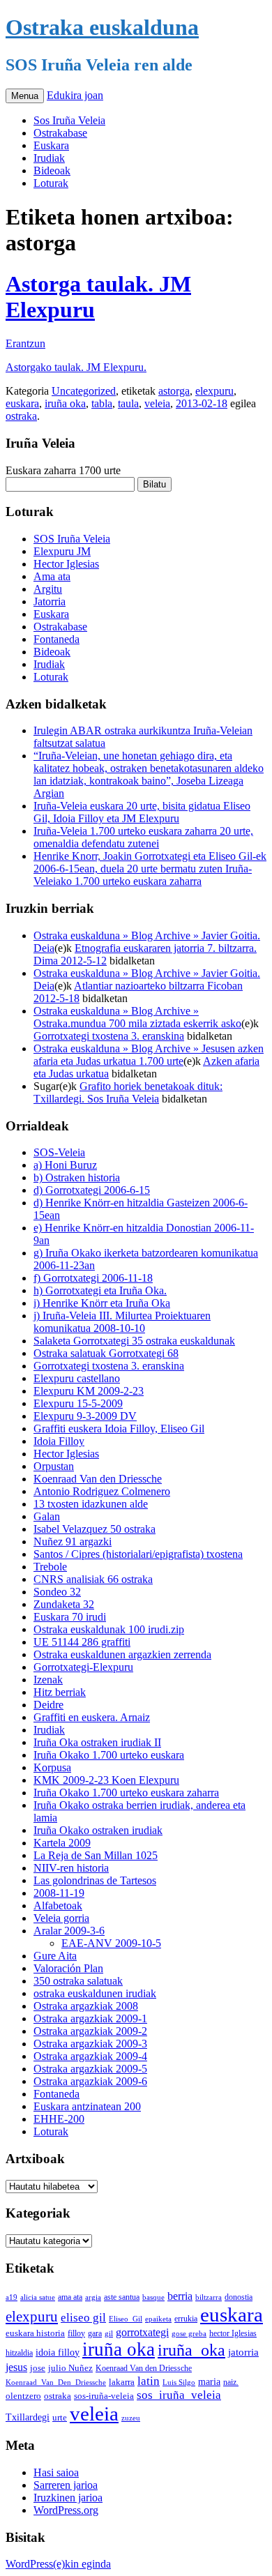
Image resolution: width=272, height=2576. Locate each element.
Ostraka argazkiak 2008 (86, 2006)
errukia (186, 2319)
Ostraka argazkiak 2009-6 (90, 2081)
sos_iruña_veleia (179, 2395)
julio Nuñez (70, 2368)
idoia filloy (58, 2352)
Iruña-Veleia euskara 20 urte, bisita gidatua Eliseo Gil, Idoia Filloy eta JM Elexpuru (142, 812)
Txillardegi (28, 2417)
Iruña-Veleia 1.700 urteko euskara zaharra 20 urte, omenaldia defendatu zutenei (143, 837)
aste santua (122, 2297)
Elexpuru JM (62, 551)
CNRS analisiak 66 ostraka (93, 1579)
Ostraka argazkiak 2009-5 (90, 2069)
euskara (22, 403)
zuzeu (131, 2418)
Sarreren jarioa (66, 2485)
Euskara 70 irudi (70, 1617)
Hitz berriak (60, 1692)
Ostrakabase (60, 133)
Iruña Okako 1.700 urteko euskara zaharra (126, 1793)
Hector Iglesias (66, 564)
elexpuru (214, 391)
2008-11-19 (59, 1893)
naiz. (231, 2382)
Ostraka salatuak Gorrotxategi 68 (106, 1353)
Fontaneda (56, 639)
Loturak (51, 183)
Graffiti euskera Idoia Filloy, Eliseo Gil (119, 1429)
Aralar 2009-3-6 (69, 1931)
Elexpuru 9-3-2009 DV (85, 1416)
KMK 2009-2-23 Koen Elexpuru (106, 1780)
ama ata (70, 2297)
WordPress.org (66, 2510)
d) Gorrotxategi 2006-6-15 (92, 1190)
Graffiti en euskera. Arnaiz (92, 1717)
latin (149, 2381)
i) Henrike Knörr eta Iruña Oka (102, 1303)
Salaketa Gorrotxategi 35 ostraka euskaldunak (134, 1341)
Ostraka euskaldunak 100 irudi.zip (109, 1629)
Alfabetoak (58, 1906)
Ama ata (52, 576)
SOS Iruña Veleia (72, 539)
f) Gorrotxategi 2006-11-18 (93, 1278)
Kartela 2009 (62, 1843)
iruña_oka (191, 2350)
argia (93, 2297)
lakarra (122, 2382)
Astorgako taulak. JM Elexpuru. (76, 367)
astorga (174, 391)
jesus (16, 2367)
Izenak (48, 1680)
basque (153, 2297)
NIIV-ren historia (71, 1868)
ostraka (21, 416)
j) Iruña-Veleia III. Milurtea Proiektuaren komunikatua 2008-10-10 (122, 1322)
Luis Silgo (179, 2382)
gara (95, 2333)
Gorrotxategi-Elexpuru (83, 1667)
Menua (25, 96)
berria (180, 2296)
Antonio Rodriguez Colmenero (102, 1491)
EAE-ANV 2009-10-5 (111, 1943)
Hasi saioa (56, 2472)
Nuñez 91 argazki (73, 1541)
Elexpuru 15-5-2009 (78, 1403)
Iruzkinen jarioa (68, 2498)
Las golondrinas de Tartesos (95, 1880)
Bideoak (52, 171)
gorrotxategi (142, 2332)
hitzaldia (19, 2353)
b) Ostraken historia (77, 1177)
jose (38, 2368)
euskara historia (35, 2333)
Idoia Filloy (59, 1441)
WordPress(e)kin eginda (58, 2564)
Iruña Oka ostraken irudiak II (97, 1742)
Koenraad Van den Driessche (98, 1479)
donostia (239, 2297)
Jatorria (50, 601)
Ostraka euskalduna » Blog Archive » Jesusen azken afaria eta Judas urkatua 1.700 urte (149, 1055)
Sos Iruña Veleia (69, 120)
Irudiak (49, 158)
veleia (157, 403)
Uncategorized (84, 391)
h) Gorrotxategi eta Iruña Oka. (100, 1290)
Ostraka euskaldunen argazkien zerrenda (122, 1654)
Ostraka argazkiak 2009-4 (90, 2056)
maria (209, 2382)
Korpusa (52, 1767)
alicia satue (38, 2297)
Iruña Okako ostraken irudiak (98, 1830)
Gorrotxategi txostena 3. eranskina (109, 1036)
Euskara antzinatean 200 (87, 2106)
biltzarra (209, 2297)
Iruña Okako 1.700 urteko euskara (109, 1755)
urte (60, 2418)
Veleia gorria (61, 1918)
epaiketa (158, 2319)
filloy (76, 2333)
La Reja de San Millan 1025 (96, 1855)
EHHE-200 (59, 2119)
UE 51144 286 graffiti (82, 1642)
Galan (47, 1516)
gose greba (189, 2333)
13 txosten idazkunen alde (91, 1504)
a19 (12, 2297)
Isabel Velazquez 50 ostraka (95, 1529)
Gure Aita (55, 1956)
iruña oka (65, 403)
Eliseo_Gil (126, 2319)
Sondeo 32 (57, 1592)
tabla (102, 403)
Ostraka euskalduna (102, 27)
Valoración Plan (68, 1968)
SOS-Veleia (59, 1152)
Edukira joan (75, 95)
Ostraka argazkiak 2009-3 (90, 2044)
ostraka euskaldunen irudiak (95, 1993)
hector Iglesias (233, 2334)
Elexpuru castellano (77, 1378)
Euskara (51, 145)
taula (128, 403)
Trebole (50, 1567)
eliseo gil (83, 2318)
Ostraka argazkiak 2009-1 (90, 2018)
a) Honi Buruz (65, 1165)
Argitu (48, 589)
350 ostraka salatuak (78, 1981)
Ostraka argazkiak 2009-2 (90, 2031)
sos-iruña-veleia (104, 2396)
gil (109, 2333)
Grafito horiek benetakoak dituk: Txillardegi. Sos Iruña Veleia (128, 1092)
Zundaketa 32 (64, 1604)
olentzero (23, 2396)
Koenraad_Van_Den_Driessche (56, 2382)
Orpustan (54, 1466)
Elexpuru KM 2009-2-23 (89, 1391)
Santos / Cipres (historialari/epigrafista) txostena (138, 1554)
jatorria (243, 2352)
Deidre (48, 1705)
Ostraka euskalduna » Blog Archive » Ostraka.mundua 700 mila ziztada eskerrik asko (137, 1017)
